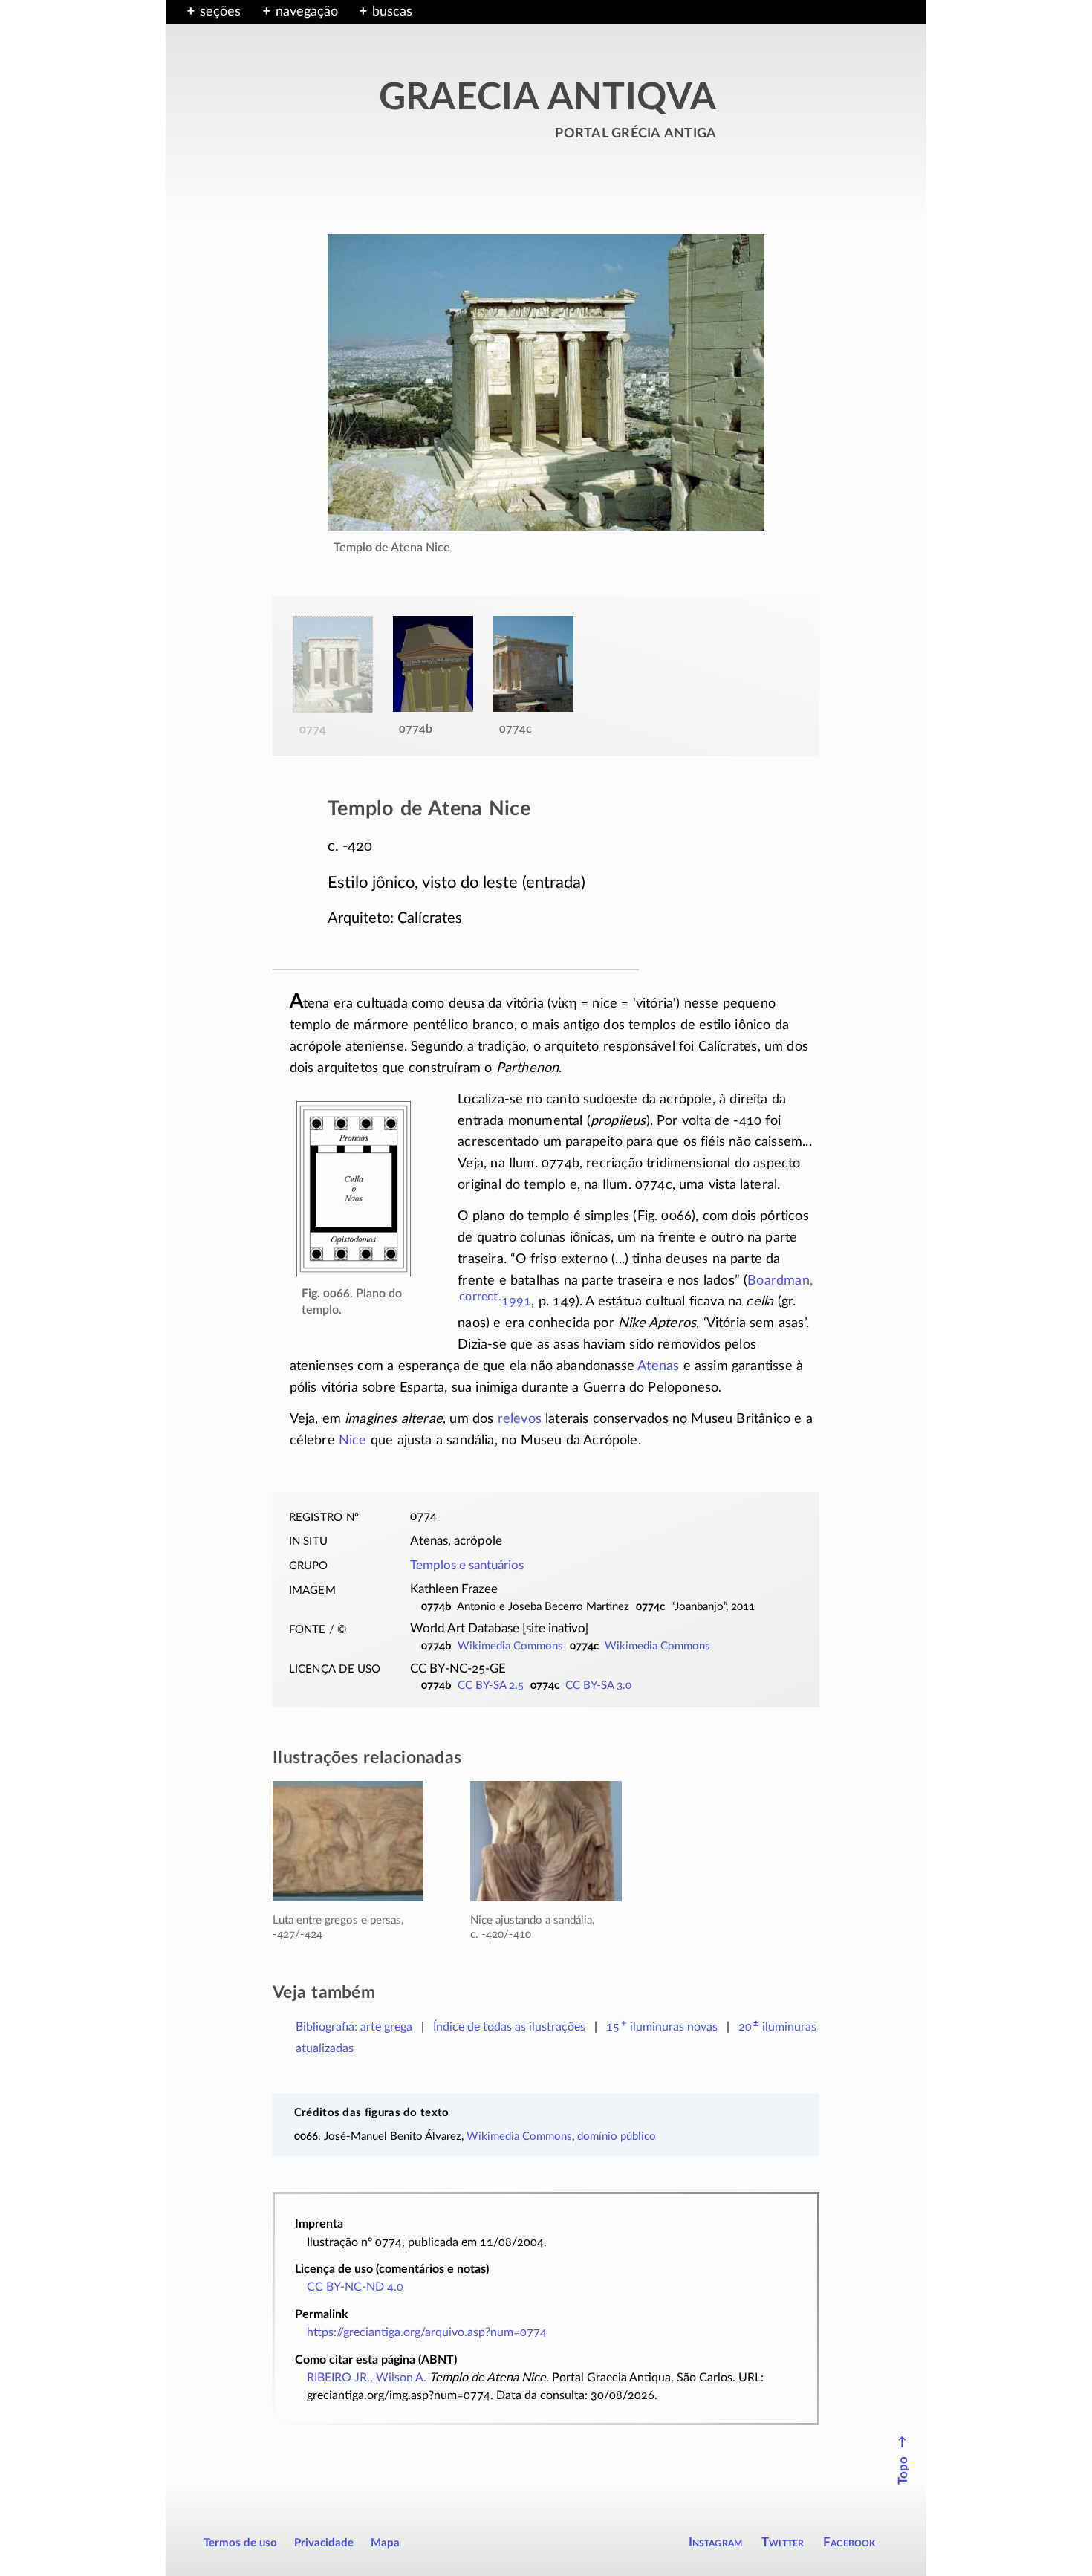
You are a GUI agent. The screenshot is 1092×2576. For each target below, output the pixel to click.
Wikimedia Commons (510, 1646)
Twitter (783, 2542)
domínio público (617, 2137)
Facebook (849, 2542)
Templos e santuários (467, 1566)
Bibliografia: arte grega (354, 2027)
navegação (307, 12)
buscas (392, 12)
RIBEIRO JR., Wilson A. (367, 2378)
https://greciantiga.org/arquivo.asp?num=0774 (427, 2332)
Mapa (385, 2543)
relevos (520, 1419)
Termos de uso (240, 2543)
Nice (353, 1441)
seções (220, 12)
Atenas (658, 1366)
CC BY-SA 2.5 (491, 1686)
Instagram (716, 2542)
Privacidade (324, 2543)
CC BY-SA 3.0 (598, 1686)
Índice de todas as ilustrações (509, 2027)
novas (662, 2027)
